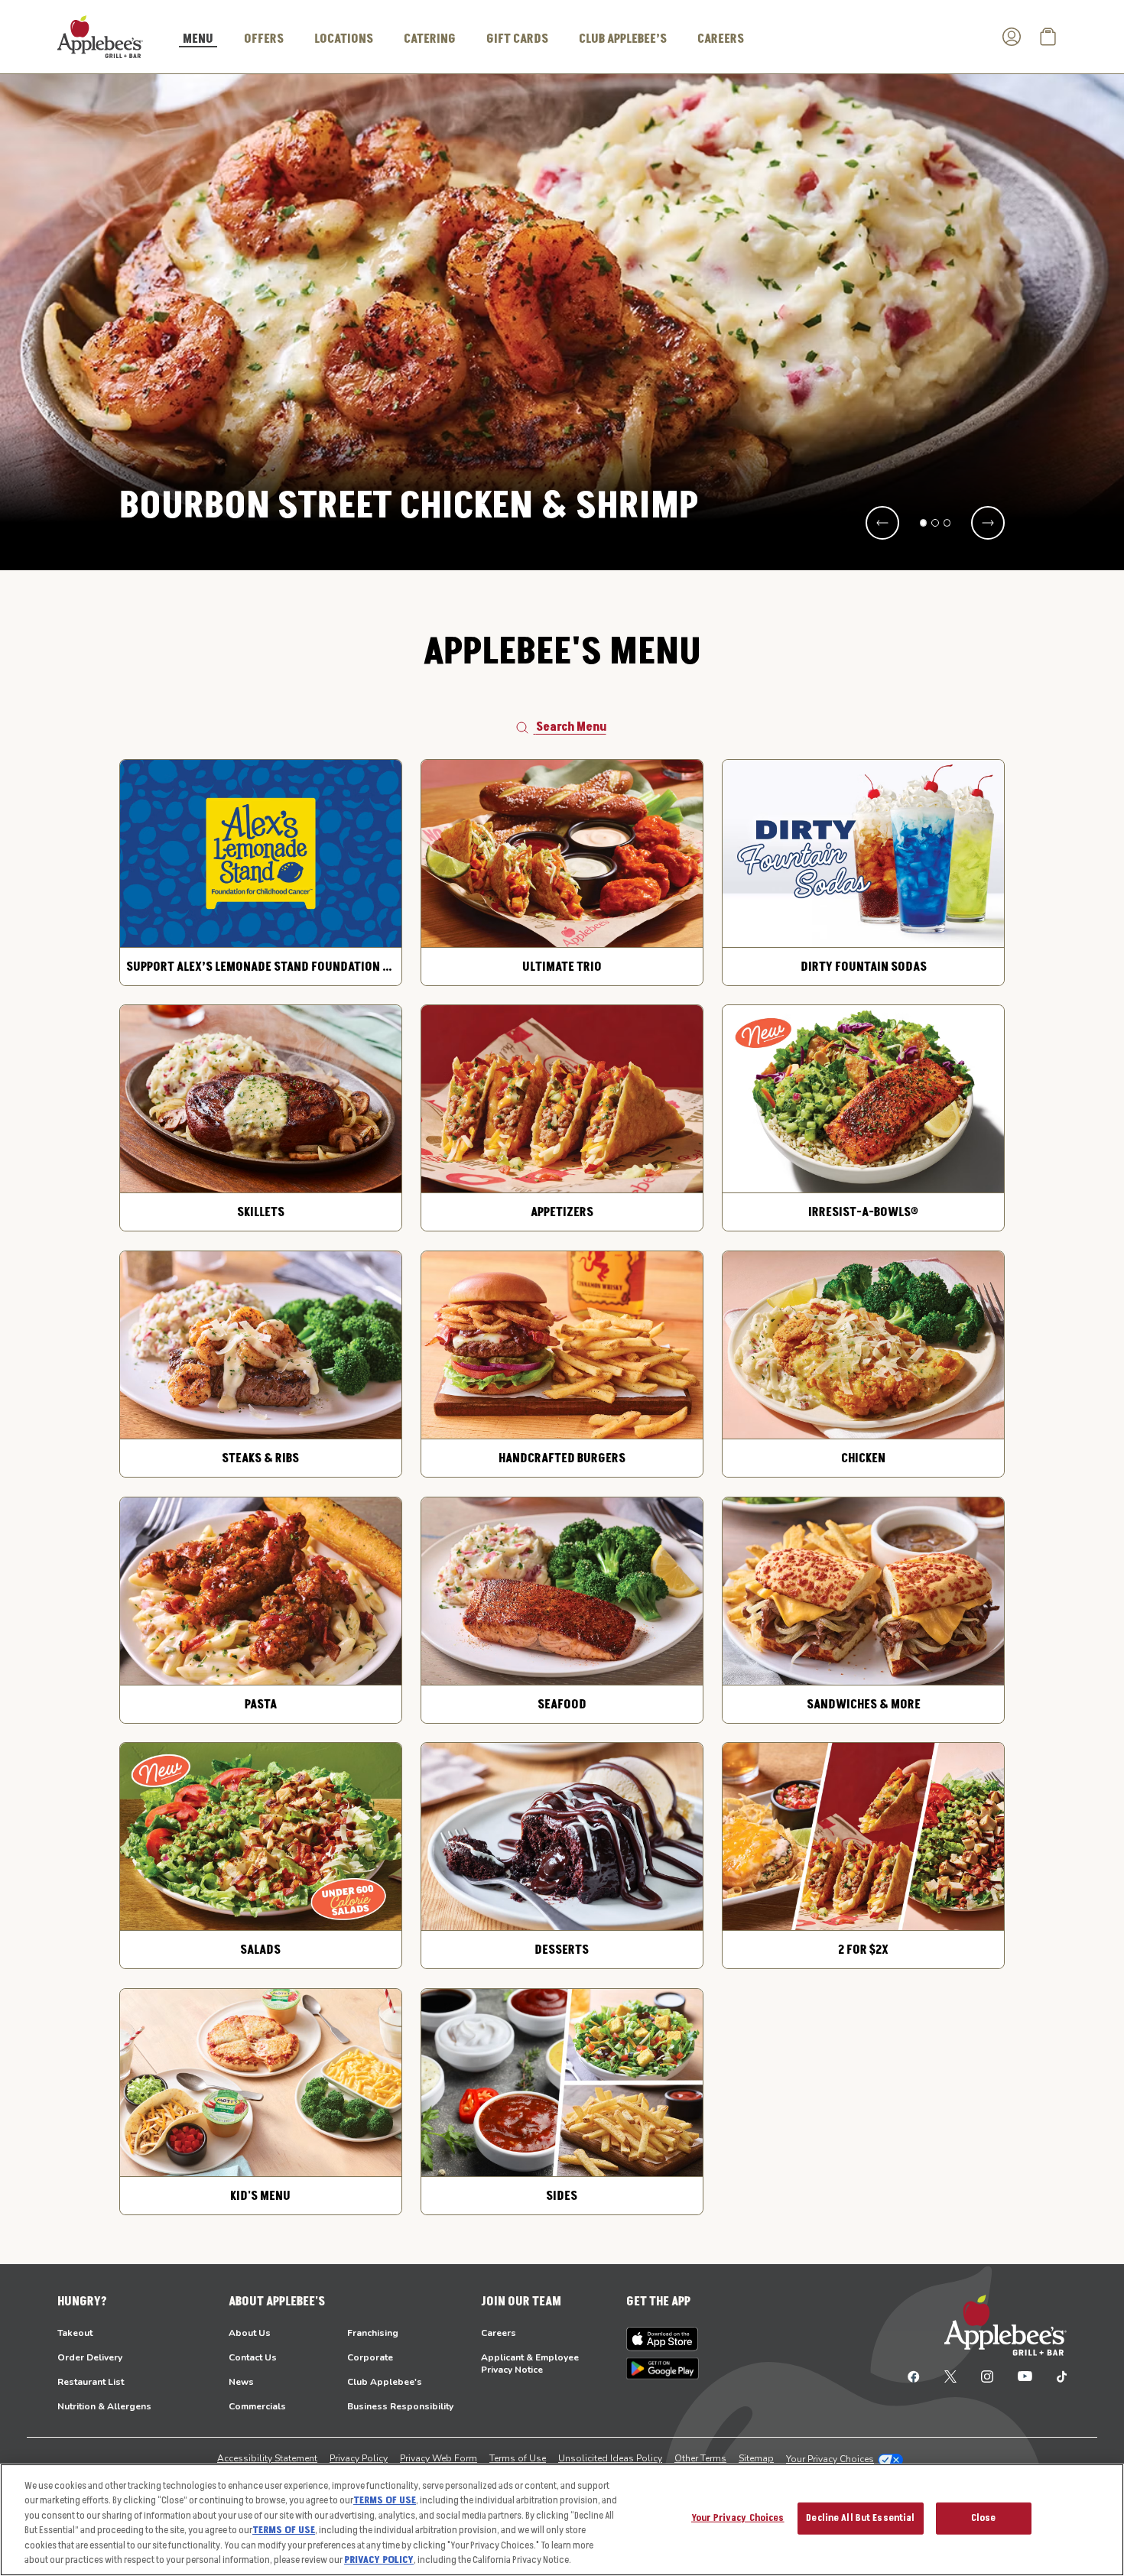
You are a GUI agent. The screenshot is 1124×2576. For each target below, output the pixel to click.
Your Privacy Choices (830, 2459)
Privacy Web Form (439, 2458)
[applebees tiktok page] (1056, 2376)
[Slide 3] (947, 523)
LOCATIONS (344, 39)
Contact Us (253, 2357)
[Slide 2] (935, 523)
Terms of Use (518, 2458)
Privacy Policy (359, 2458)
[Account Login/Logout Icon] (1012, 37)
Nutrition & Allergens (104, 2406)
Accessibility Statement (267, 2458)
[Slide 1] (924, 523)
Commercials (257, 2406)
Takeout (75, 2333)
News (241, 2382)
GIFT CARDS (517, 39)
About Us (250, 2333)
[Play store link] (663, 2368)
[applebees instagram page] (987, 2376)
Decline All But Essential (860, 2518)
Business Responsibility (400, 2406)
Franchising (373, 2333)
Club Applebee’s (623, 39)
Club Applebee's (385, 2382)
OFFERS (264, 39)
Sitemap (756, 2458)
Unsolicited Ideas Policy (610, 2458)
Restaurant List (91, 2382)
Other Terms (700, 2458)
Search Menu (571, 727)
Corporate (370, 2357)
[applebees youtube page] (1025, 2376)
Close (984, 2518)
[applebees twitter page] (950, 2376)
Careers (499, 2333)
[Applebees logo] (100, 36)
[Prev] (882, 523)
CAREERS (721, 39)
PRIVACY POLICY (379, 2560)
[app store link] (663, 2339)
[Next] (988, 523)
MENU (198, 40)
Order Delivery (90, 2357)
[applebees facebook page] (914, 2376)
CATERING (430, 39)
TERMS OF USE (385, 2500)
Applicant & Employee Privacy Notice (530, 2363)
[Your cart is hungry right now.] (1048, 37)
